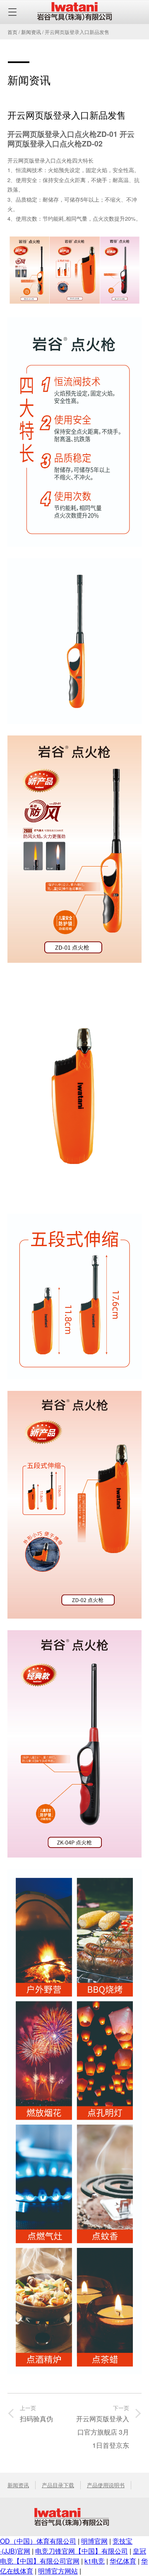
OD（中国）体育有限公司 (38, 2541)
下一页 (103, 2427)
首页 (12, 32)
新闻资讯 (31, 32)
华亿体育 (123, 2561)
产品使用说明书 (106, 2485)
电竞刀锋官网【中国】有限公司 (82, 2551)
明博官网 (94, 2541)
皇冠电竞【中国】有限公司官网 (73, 2556)
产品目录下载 (58, 2485)
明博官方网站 (58, 2571)
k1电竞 (95, 2561)
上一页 (36, 2414)
